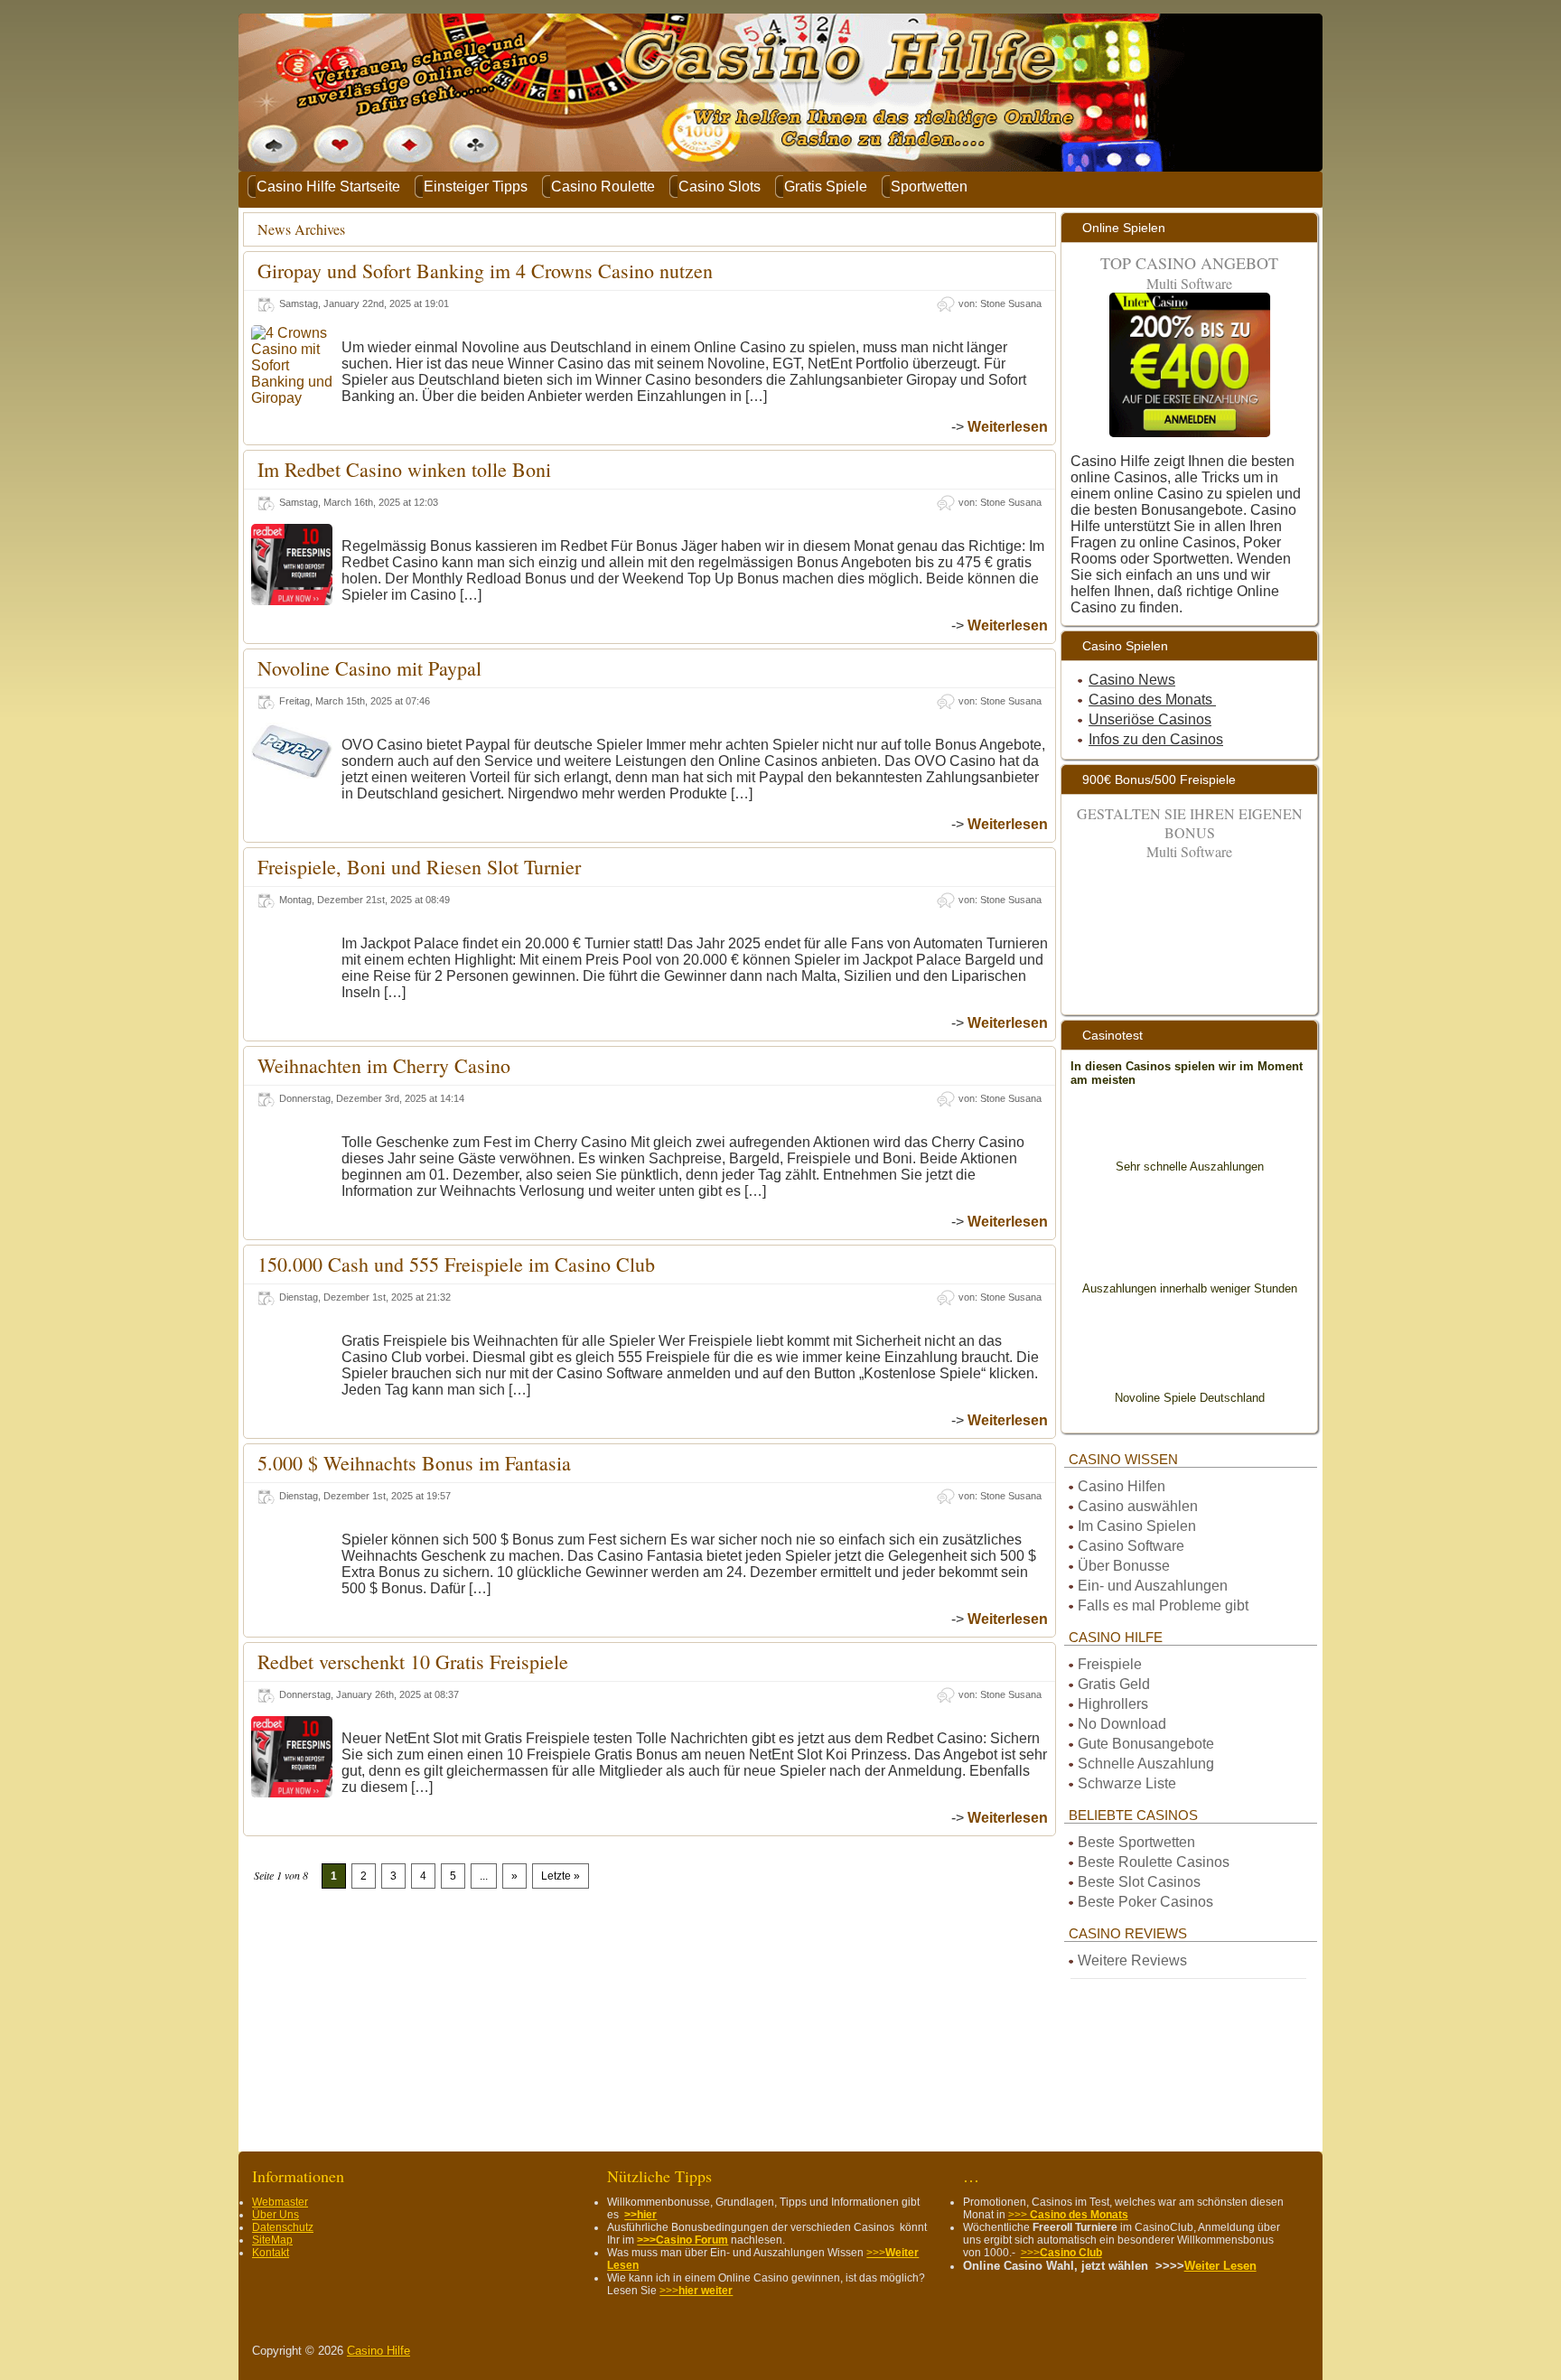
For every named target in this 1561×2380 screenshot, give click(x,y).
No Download (1124, 1724)
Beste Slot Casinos (1139, 1882)
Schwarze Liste (1127, 1783)
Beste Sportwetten (1136, 1842)
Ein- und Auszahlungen (1153, 1586)
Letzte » (561, 1876)
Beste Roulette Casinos (1154, 1862)
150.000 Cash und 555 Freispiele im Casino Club (456, 1264)
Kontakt (271, 2253)
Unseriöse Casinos (1150, 719)
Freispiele (1110, 1664)
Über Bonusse (1124, 1566)
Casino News (1132, 680)
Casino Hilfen (1122, 1486)
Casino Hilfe (379, 2351)
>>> (696, 2291)
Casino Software (1131, 1546)
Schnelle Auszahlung (1146, 1764)
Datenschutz (283, 2227)
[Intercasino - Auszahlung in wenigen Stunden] (1189, 1246)
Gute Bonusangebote (1146, 1744)
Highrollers (1113, 1704)
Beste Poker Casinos (1145, 1902)
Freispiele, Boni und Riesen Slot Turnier (419, 867)
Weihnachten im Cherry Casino (384, 1065)
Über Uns (276, 2215)
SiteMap (272, 2240)
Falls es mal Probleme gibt (1163, 1605)
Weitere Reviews (1132, 1960)
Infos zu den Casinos (1156, 739)
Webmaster (280, 2202)
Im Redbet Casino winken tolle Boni (404, 469)
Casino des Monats (1152, 700)
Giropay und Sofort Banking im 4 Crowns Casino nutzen (485, 271)
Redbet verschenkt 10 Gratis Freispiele (413, 1661)
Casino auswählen (1138, 1506)
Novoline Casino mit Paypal (369, 668)
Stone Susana (1011, 303)
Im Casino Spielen (1137, 1526)
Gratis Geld (1114, 1684)
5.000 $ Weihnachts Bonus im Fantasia (414, 1463)
